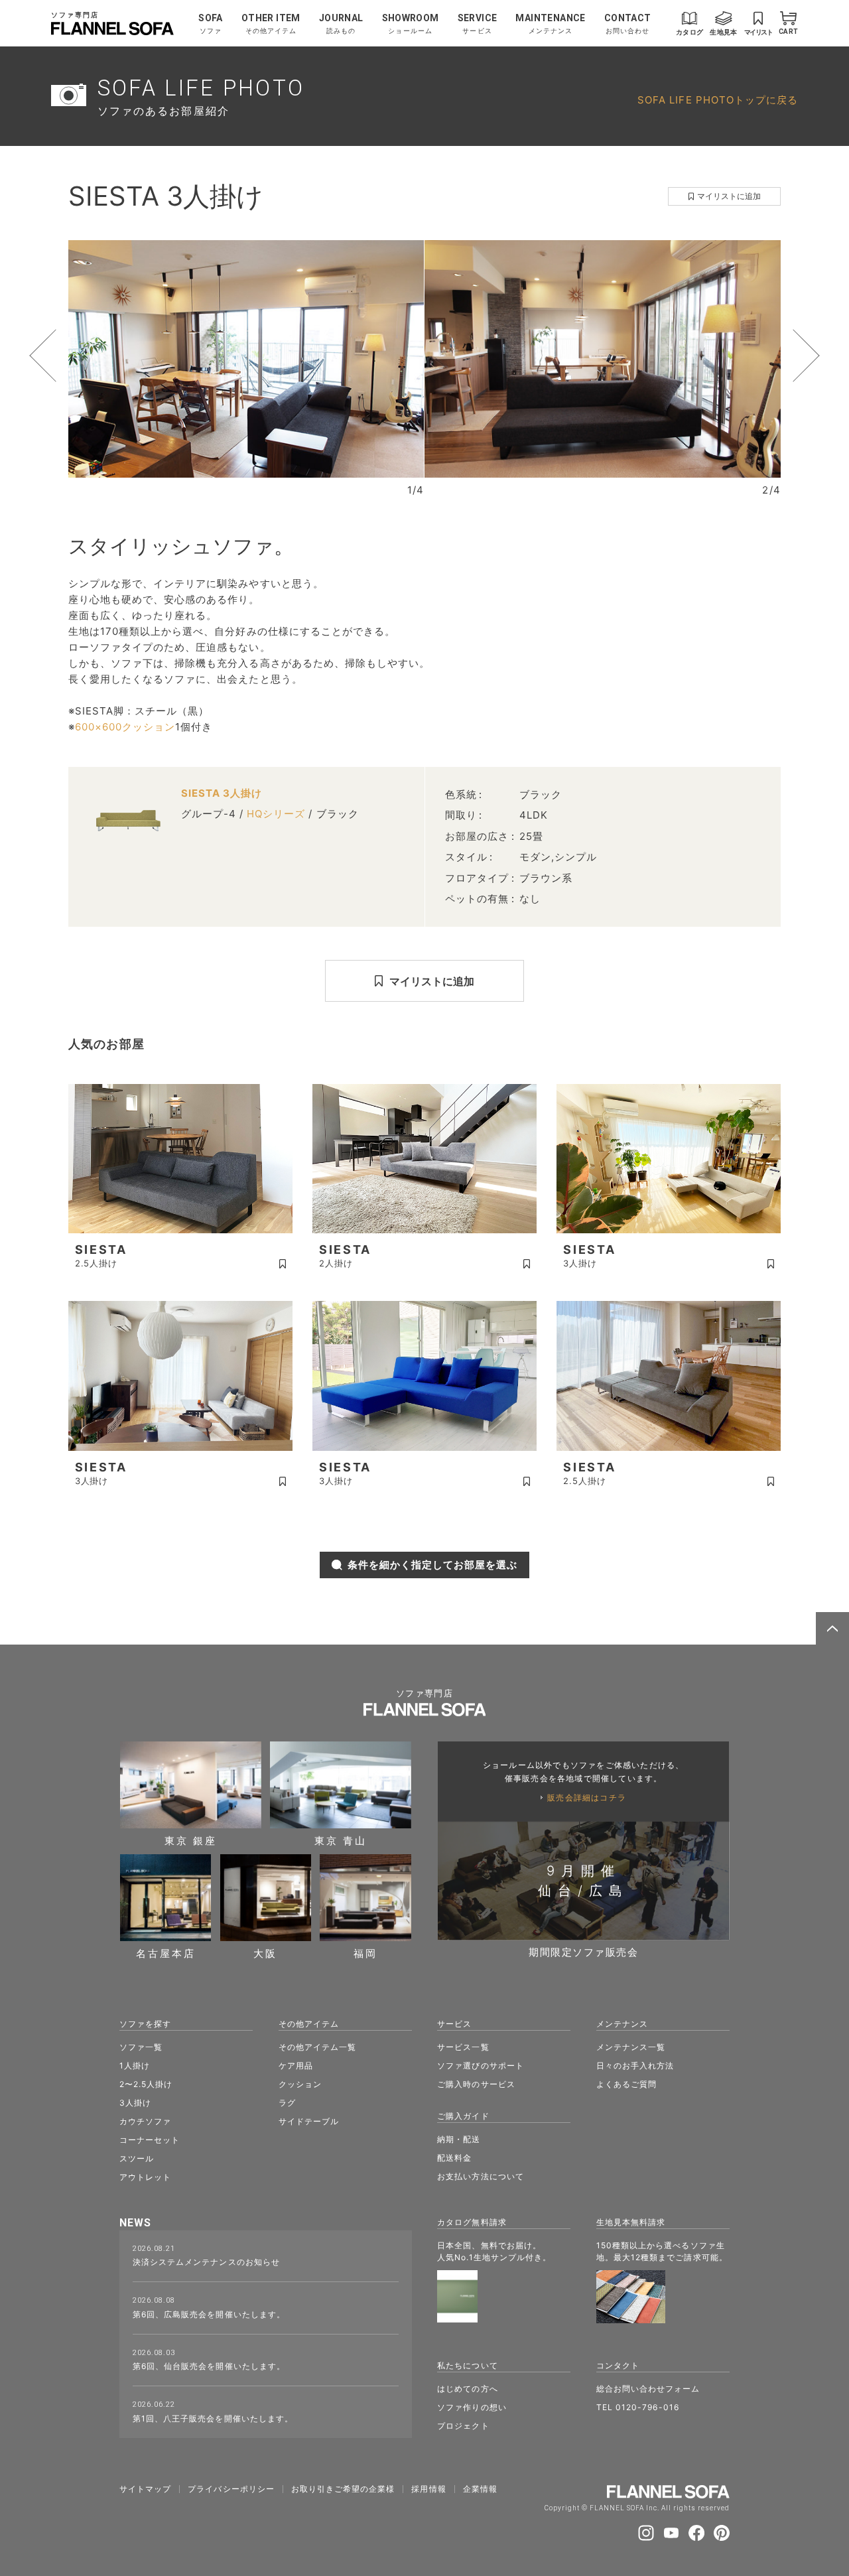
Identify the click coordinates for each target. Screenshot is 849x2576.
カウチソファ (145, 2121)
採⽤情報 (428, 2489)
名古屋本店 (166, 1953)
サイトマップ (145, 2489)
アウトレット (145, 2177)
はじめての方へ (467, 2389)
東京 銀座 (191, 1840)
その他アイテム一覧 (317, 2047)
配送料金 (454, 2158)
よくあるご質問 (626, 2084)
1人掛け (135, 2066)
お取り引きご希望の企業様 (343, 2489)
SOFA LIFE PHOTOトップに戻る (718, 100)
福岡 (365, 1953)
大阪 (265, 1953)
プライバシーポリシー (231, 2489)
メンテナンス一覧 (631, 2047)
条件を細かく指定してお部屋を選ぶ (433, 1565)
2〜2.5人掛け (146, 2084)
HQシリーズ (276, 814)
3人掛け (135, 2103)
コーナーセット (150, 2140)
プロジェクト (463, 2426)
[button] (68, 356)
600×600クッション (125, 727)
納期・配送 (459, 2139)
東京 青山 (341, 1840)
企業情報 (480, 2489)
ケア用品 (296, 2066)
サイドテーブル (309, 2121)
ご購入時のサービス (476, 2084)
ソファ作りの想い (472, 2407)
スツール (137, 2158)
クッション (300, 2084)
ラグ (287, 2103)
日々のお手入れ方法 (635, 2066)
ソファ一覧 (141, 2047)
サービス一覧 (463, 2047)
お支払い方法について (481, 2176)
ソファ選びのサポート (481, 2066)
